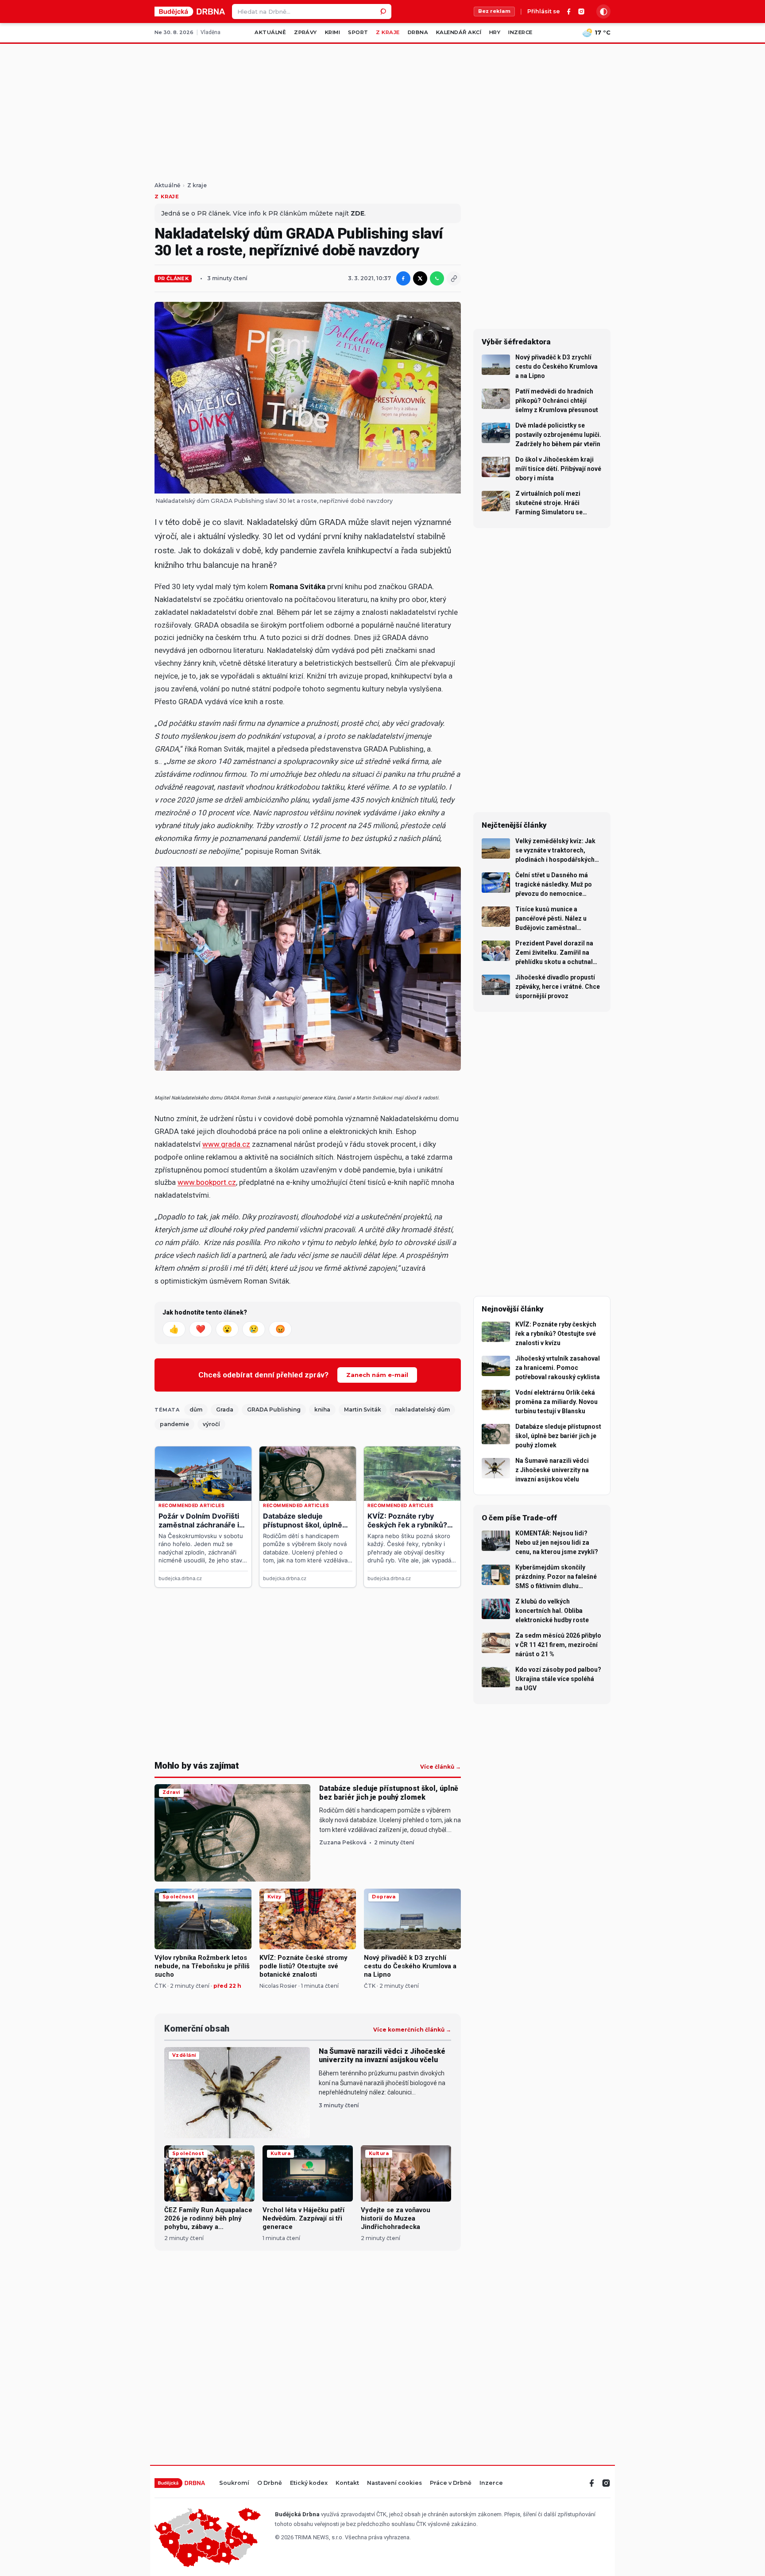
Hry (495, 32)
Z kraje (388, 32)
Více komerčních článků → (412, 2030)
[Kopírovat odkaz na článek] (454, 278)
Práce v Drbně (451, 2483)
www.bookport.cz (207, 1182)
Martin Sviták (363, 1409)
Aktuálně (270, 32)
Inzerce (520, 32)
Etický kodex (309, 2483)
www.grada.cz (226, 1144)
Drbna (418, 32)
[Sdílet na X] (420, 278)
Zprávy (305, 32)
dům (196, 1409)
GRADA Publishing (274, 1409)
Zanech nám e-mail (377, 1375)
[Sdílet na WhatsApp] (437, 278)
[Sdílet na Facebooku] (403, 278)
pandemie (174, 1424)
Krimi (332, 32)
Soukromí (234, 2483)
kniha (322, 1409)
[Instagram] (581, 12)
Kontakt (347, 2483)
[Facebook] (569, 12)
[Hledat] (384, 12)
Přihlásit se (544, 12)
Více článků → (440, 1767)
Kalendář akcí (459, 32)
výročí (211, 1424)
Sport (358, 32)
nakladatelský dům (422, 1409)
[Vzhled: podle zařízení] (603, 12)
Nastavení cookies (394, 2483)
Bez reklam (494, 11)
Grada (225, 1409)
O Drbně (270, 2483)
